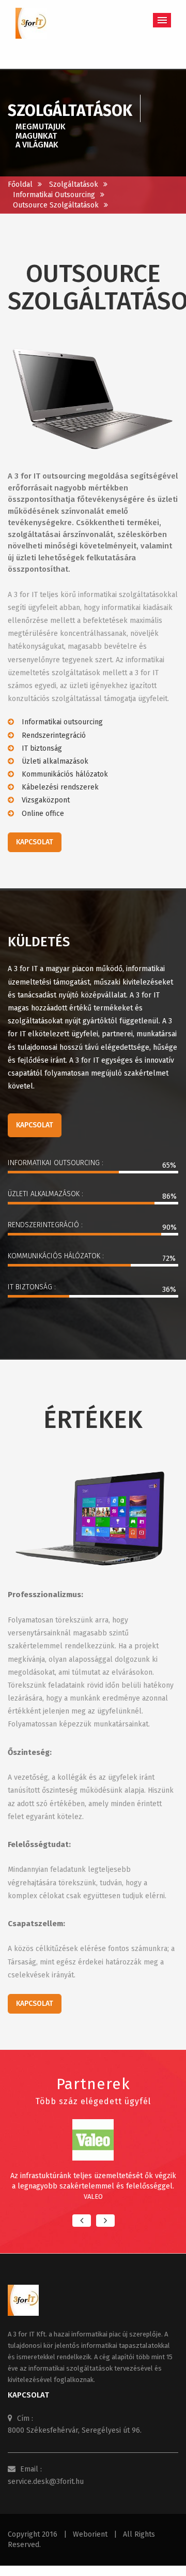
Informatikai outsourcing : (56, 1163)
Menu (162, 20)
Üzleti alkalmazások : (45, 1194)
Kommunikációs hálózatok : (56, 1256)
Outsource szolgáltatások (56, 205)
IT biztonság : (32, 1287)
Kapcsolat (35, 842)
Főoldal (20, 184)
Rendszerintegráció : (45, 1225)
